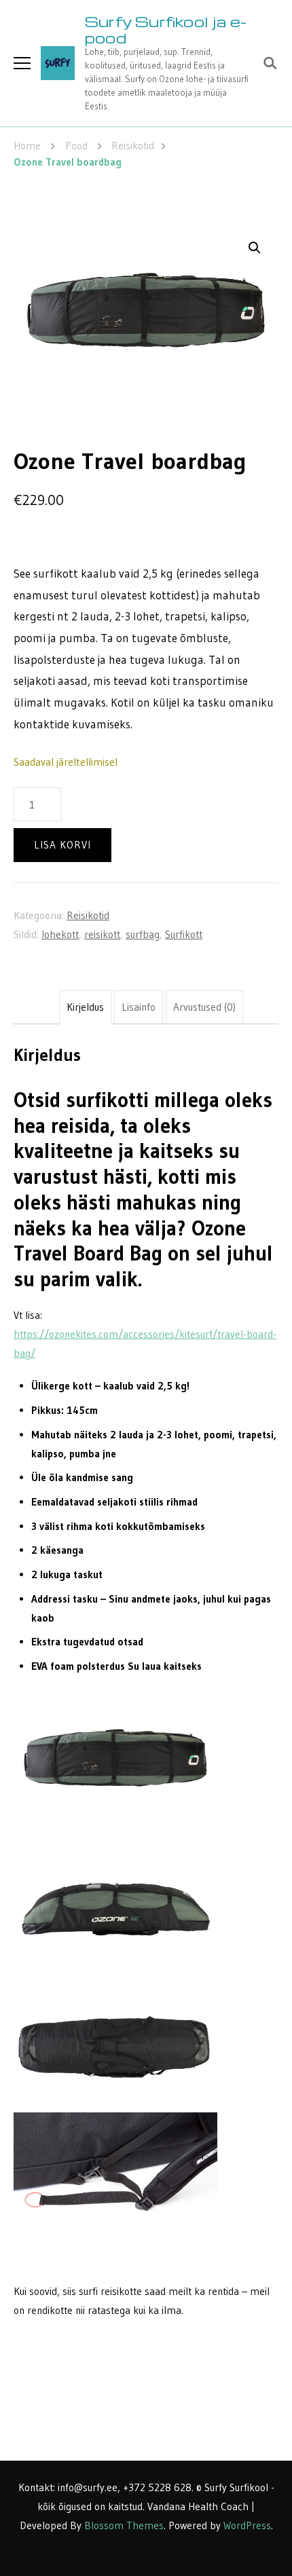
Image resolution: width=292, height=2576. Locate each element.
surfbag (143, 934)
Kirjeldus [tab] (85, 1007)
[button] (255, 248)
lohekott (60, 934)
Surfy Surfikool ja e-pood (166, 30)
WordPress (247, 2525)
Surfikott (184, 934)
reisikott (102, 934)
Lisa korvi (62, 845)
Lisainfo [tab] (139, 1007)
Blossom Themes (124, 2525)
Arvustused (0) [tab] (204, 1007)
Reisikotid (88, 915)
